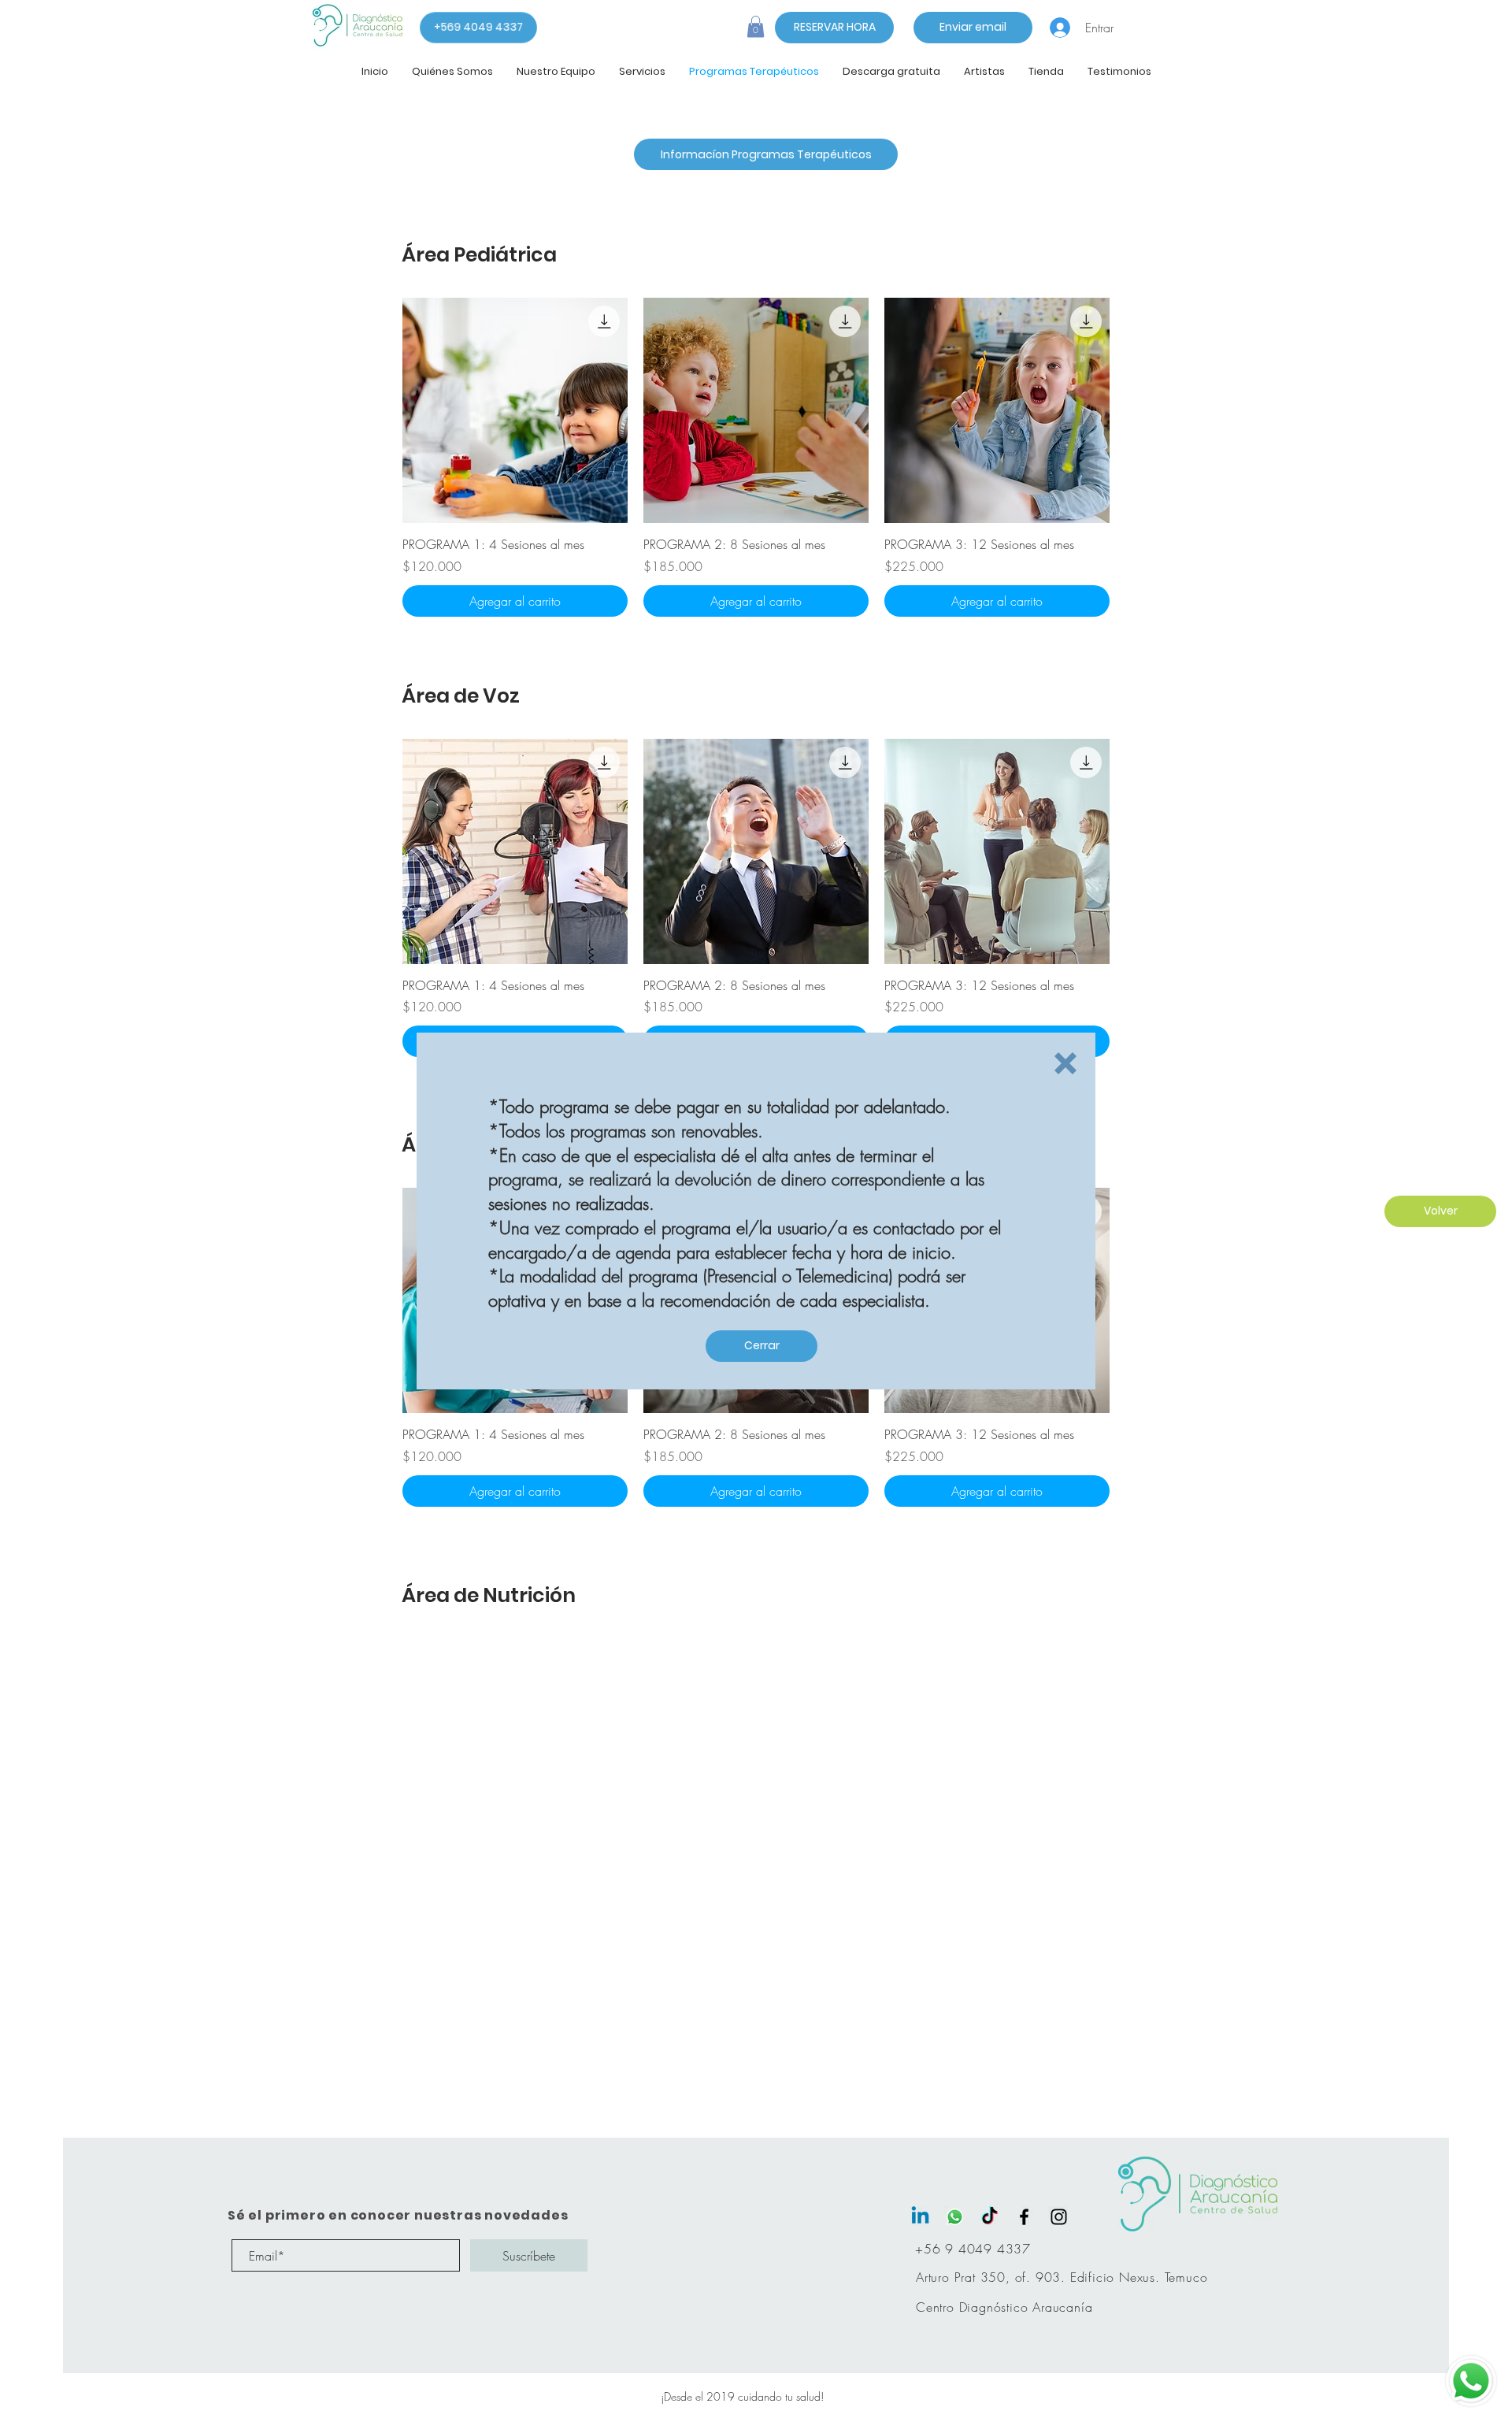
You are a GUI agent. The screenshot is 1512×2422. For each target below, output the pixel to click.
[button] (1065, 1063)
